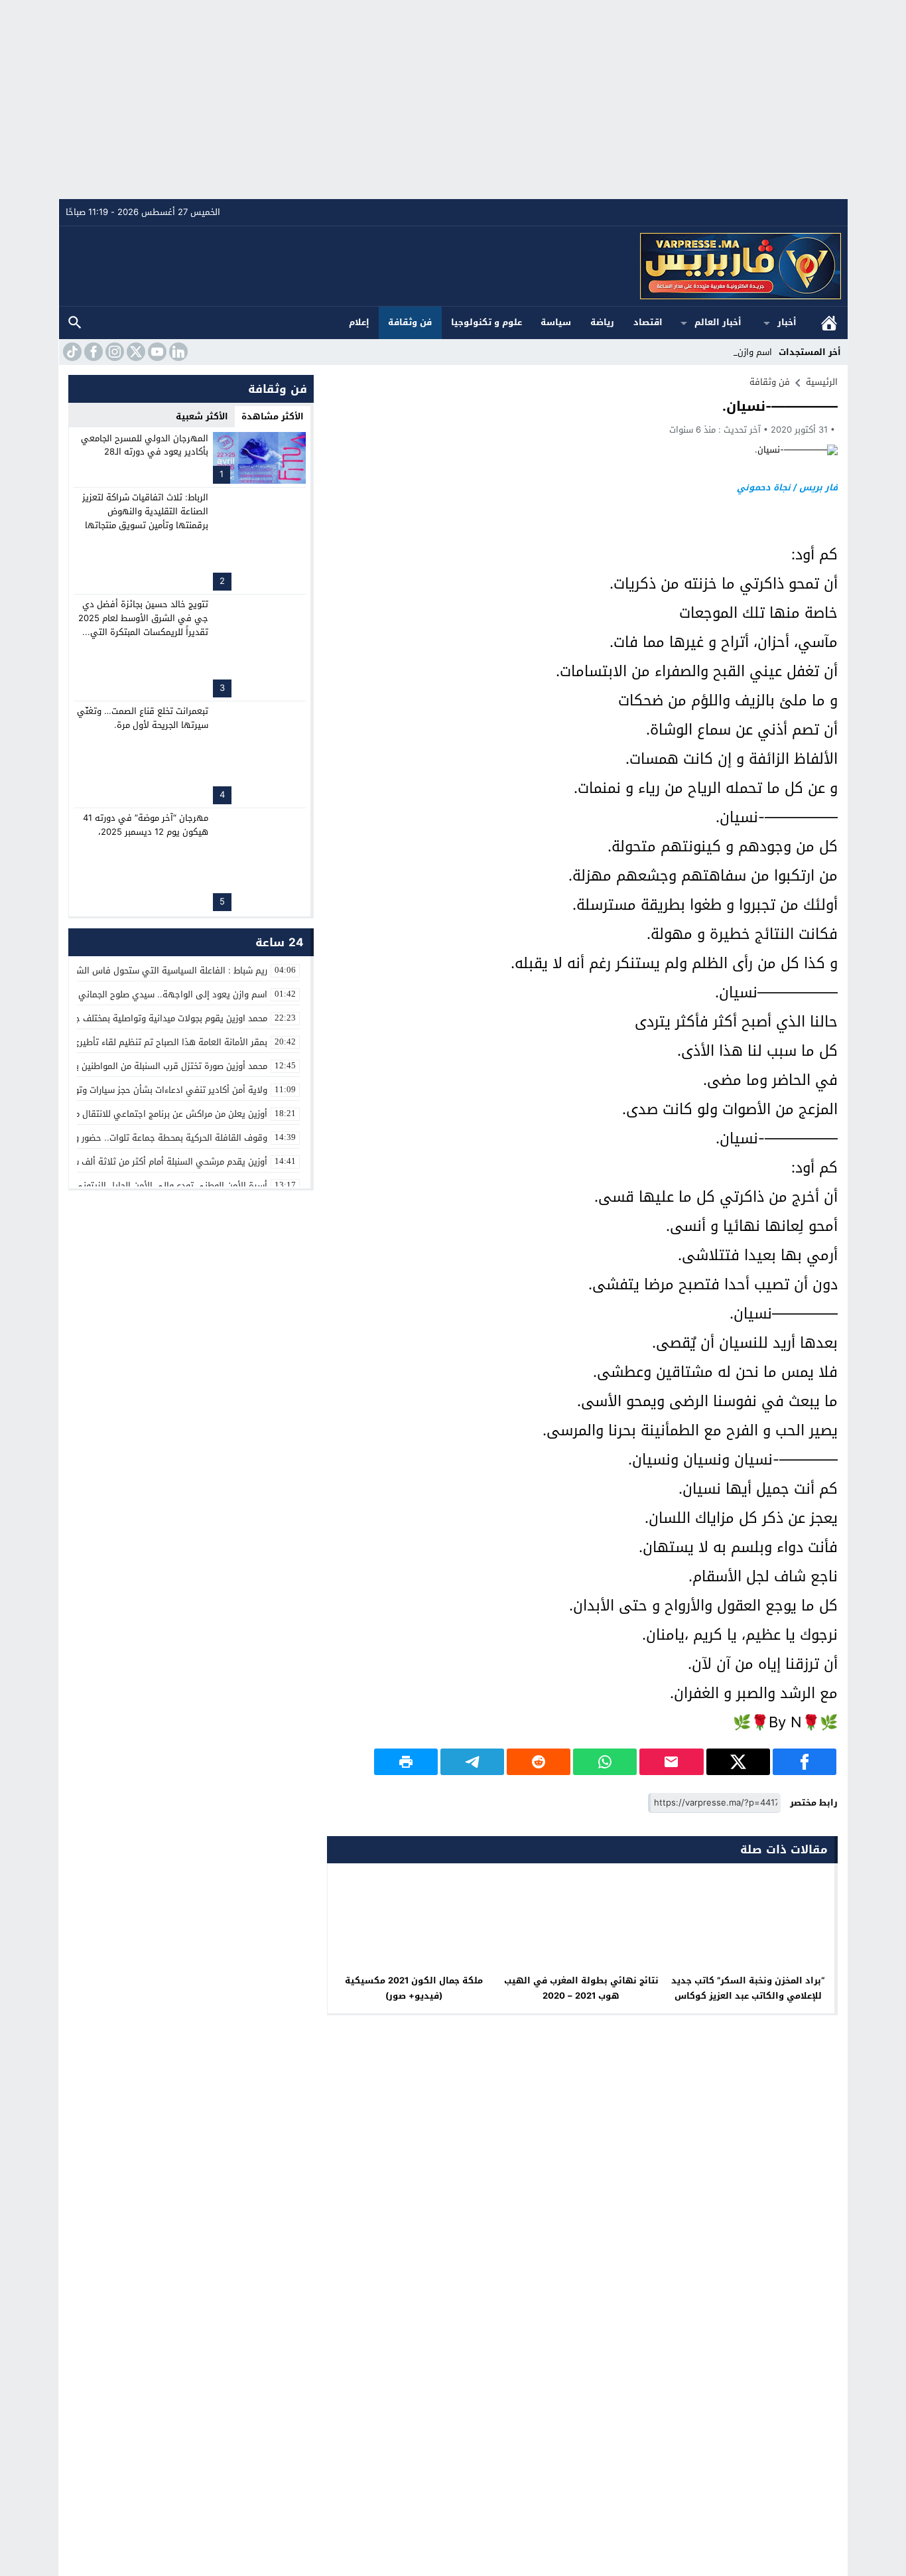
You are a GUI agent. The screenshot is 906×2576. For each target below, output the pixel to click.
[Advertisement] (453, 100)
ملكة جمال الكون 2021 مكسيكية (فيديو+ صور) (414, 1988)
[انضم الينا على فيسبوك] (92, 352)
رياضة (602, 322)
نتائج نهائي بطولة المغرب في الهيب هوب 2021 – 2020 (581, 1988)
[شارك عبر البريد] (671, 1762)
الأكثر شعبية (202, 416)
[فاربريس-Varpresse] (454, 266)
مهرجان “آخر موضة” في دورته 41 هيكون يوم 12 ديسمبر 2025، (146, 825)
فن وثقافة (410, 322)
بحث (75, 323)
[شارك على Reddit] (539, 1762)
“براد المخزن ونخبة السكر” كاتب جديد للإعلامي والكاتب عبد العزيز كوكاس (748, 1988)
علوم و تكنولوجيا (486, 322)
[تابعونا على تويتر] (135, 352)
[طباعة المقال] (406, 1762)
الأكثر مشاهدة (273, 416)
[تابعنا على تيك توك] (71, 352)
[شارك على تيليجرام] (472, 1762)
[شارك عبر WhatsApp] (605, 1762)
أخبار (787, 322)
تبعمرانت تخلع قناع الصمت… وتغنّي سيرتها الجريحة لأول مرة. (143, 718)
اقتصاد (648, 322)
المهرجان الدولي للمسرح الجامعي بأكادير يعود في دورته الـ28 (145, 445)
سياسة (556, 322)
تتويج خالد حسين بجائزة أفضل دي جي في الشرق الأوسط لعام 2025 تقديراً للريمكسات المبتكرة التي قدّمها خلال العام (143, 625)
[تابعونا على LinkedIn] (177, 352)
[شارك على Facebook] (805, 1762)
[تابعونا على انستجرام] (113, 352)
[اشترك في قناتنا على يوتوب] (156, 352)
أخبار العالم (718, 322)
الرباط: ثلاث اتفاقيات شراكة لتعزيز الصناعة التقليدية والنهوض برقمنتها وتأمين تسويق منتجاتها (145, 511)
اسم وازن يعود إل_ (737, 352)
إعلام (359, 322)
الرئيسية (829, 323)
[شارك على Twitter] (738, 1762)
